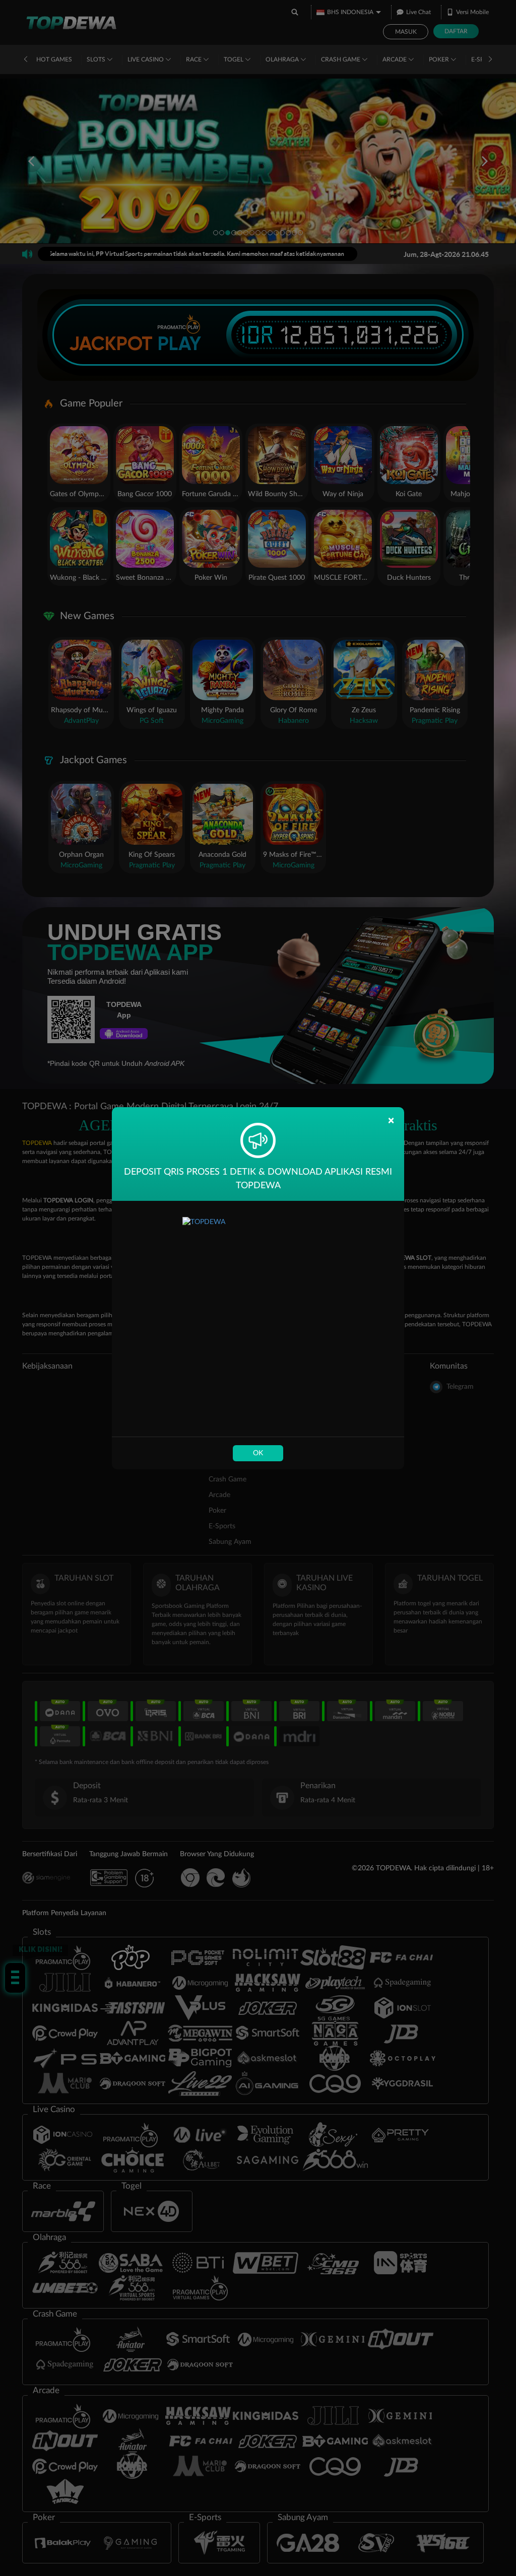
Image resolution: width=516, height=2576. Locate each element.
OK (258, 1453)
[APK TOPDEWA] (258, 1319)
